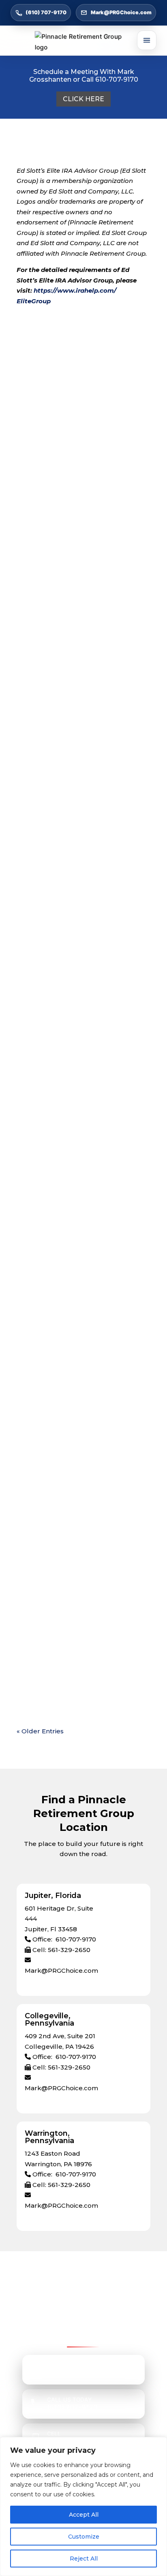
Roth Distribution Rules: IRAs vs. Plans (77, 978)
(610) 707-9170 (46, 12)
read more (42, 459)
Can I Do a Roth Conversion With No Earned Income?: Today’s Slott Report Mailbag (80, 348)
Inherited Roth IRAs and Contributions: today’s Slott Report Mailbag (82, 823)
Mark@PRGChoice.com (121, 12)
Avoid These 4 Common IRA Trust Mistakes (81, 656)
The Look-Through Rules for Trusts (82, 1439)
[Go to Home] (84, 42)
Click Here (83, 99)
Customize (84, 2537)
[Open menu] (147, 40)
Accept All (84, 2515)
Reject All (84, 2559)
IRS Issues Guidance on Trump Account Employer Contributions (79, 1131)
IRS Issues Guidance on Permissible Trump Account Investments (83, 504)
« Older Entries (40, 1731)
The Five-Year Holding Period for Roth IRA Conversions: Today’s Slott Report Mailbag (78, 1286)
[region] (83, 2506)
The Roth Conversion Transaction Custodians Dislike (80, 1588)
